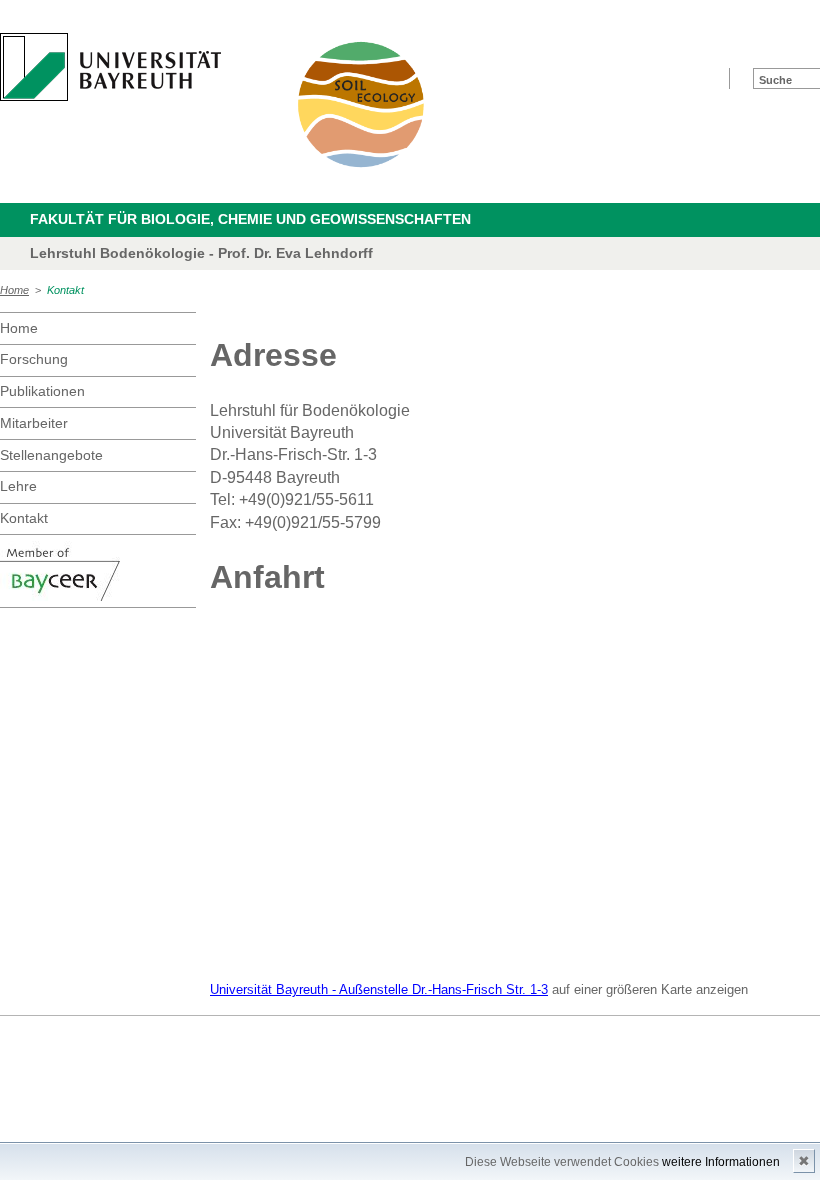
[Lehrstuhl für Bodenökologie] (362, 104)
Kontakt (65, 290)
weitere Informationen (721, 1162)
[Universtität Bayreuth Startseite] (110, 67)
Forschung (34, 359)
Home (14, 290)
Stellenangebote (51, 455)
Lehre (18, 486)
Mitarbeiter (34, 423)
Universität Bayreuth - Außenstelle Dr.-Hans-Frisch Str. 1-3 (379, 989)
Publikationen (42, 391)
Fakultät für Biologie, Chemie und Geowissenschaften (250, 219)
